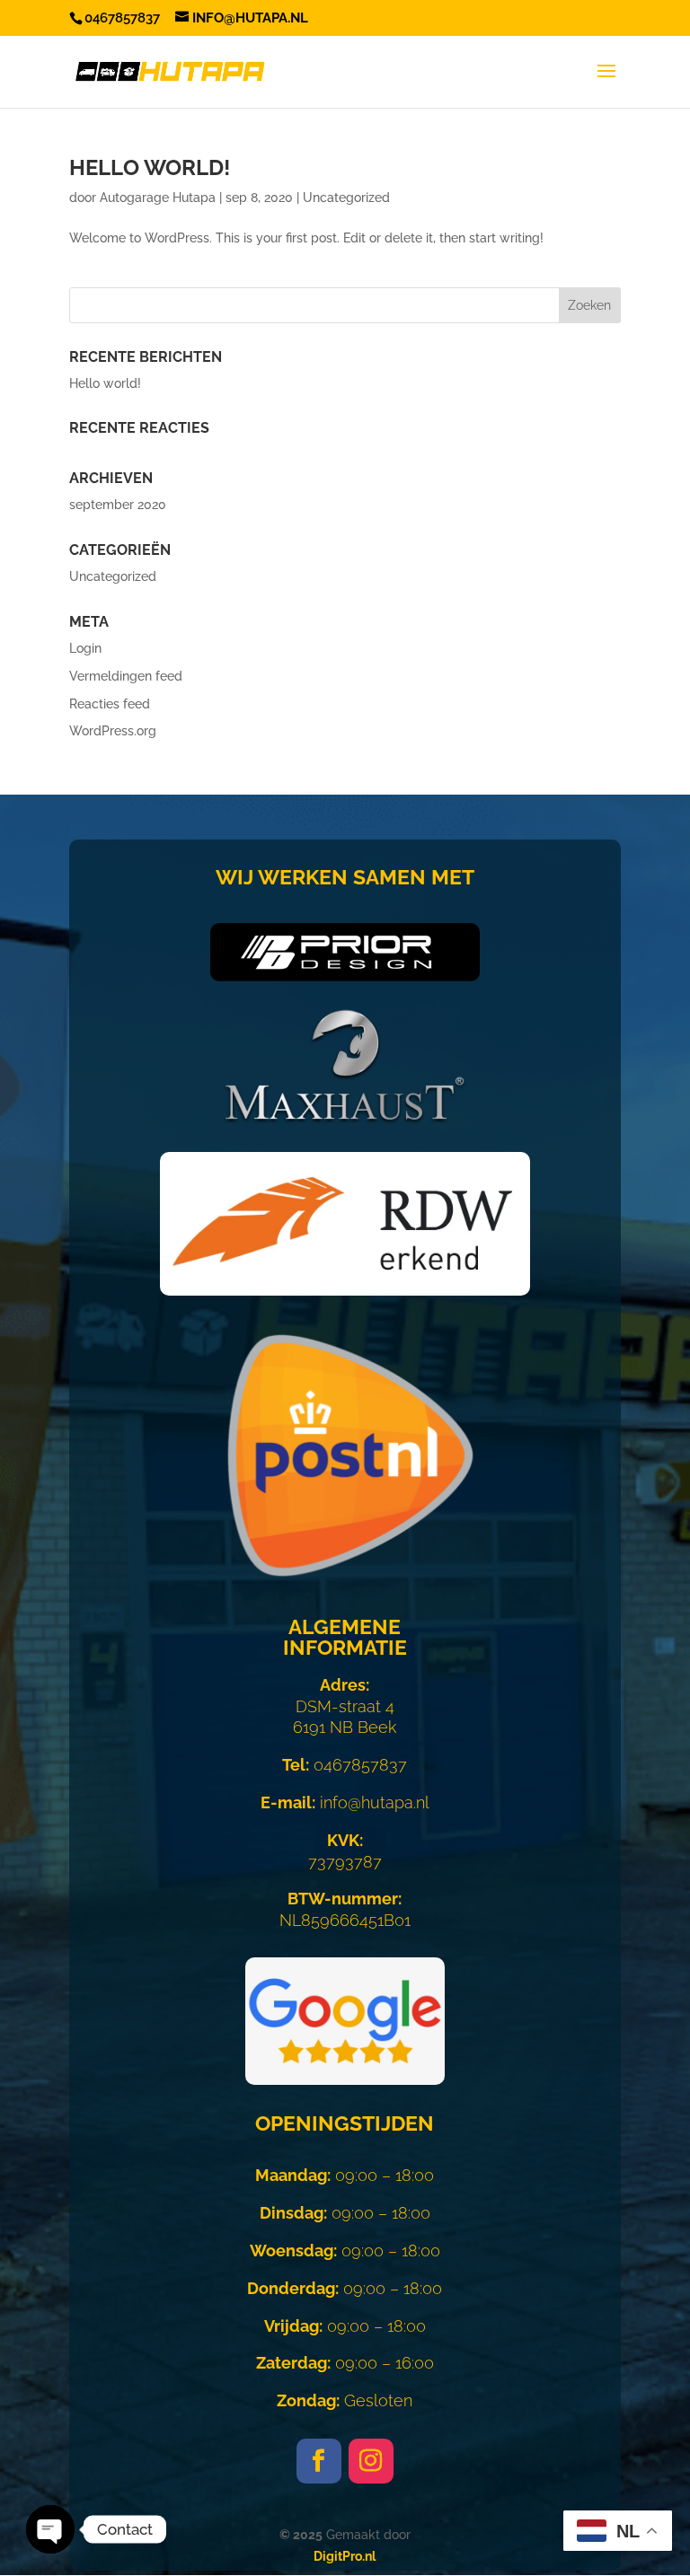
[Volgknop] (319, 2461)
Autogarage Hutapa (158, 198)
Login (85, 648)
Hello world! (150, 167)
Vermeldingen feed (126, 676)
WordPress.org (113, 731)
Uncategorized (346, 198)
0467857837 (345, 1765)
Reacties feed (110, 704)
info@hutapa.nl (345, 1802)
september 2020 (118, 505)
